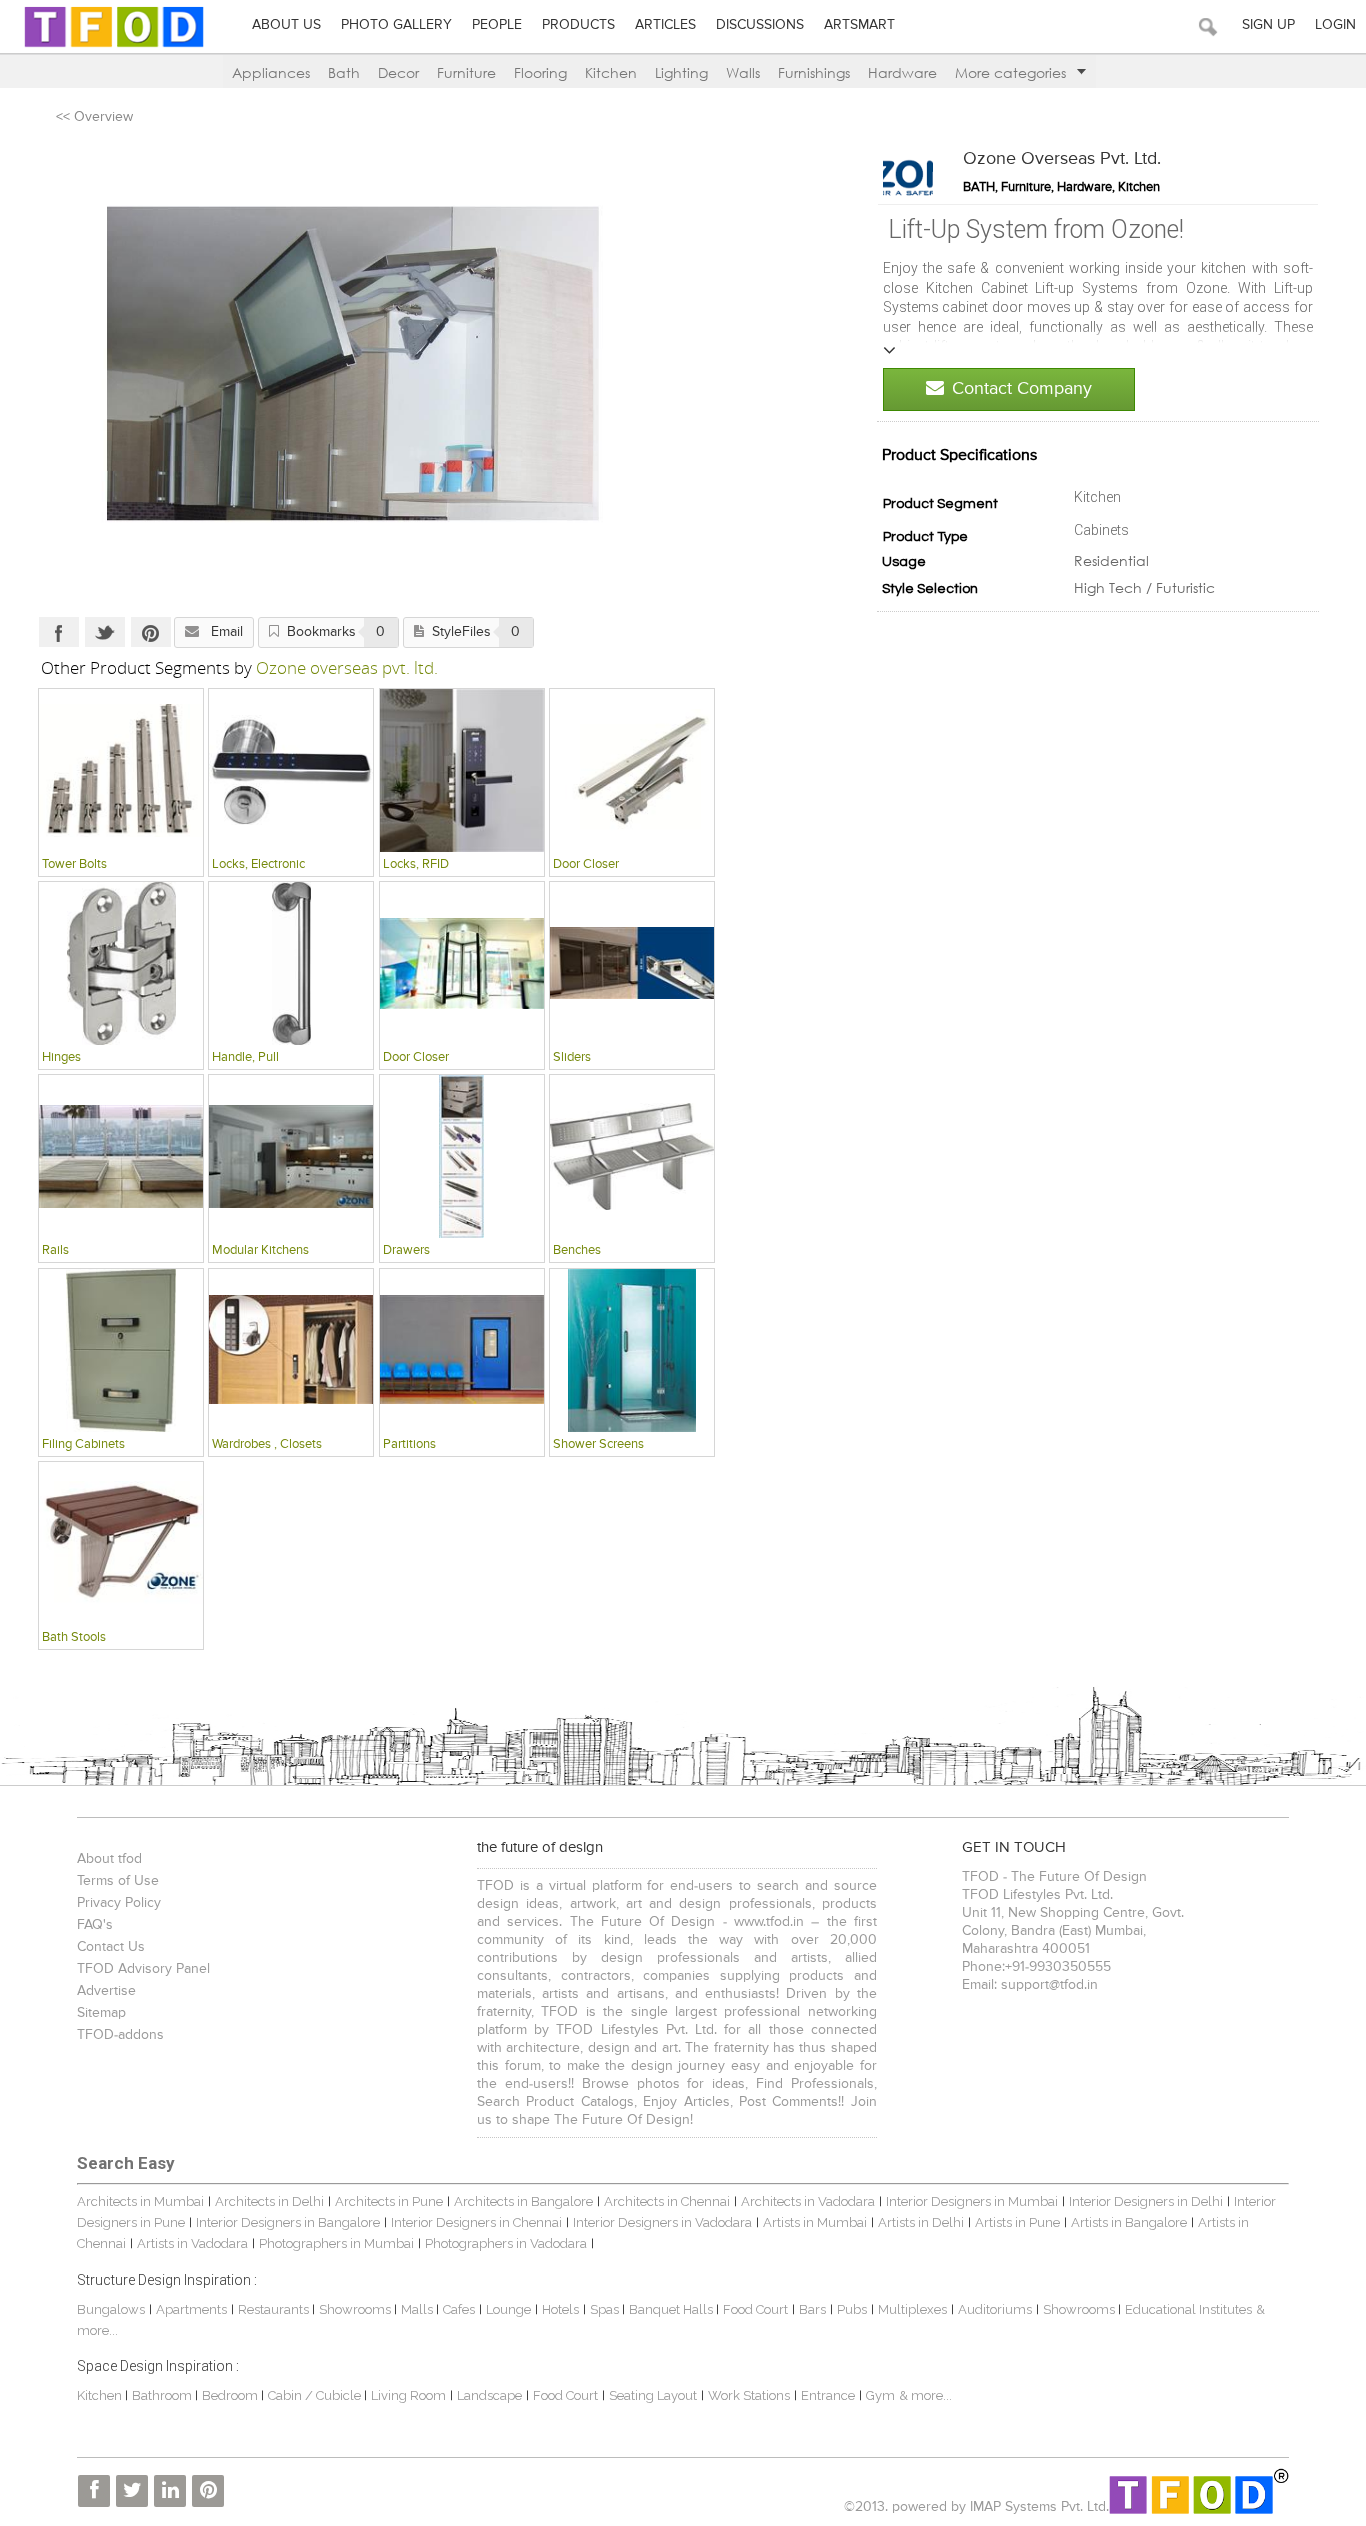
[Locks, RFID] (462, 770)
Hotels (560, 2309)
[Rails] (121, 1156)
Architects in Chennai (667, 2201)
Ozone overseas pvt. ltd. (1062, 159)
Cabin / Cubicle (316, 2395)
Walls (743, 72)
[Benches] (632, 1156)
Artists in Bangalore (1129, 2222)
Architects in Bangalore (523, 2201)
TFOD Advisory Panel (143, 1969)
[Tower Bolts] (121, 770)
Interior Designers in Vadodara (662, 2222)
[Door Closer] (632, 770)
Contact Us (111, 1947)
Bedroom (231, 2395)
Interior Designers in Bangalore (288, 2222)
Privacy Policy (119, 1903)
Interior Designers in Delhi (1146, 2201)
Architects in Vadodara (808, 2201)
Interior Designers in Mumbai (972, 2201)
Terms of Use (118, 1881)
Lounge (508, 2309)
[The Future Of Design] (114, 46)
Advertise (106, 1991)
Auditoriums (995, 2309)
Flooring (540, 72)
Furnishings (814, 72)
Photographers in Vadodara (506, 2243)
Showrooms (356, 2309)
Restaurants (275, 2309)
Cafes (459, 2309)
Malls (418, 2309)
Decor (398, 72)
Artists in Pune (1017, 2222)
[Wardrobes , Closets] (291, 1350)
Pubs (852, 2309)
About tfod (109, 1859)
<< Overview (94, 117)
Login (1335, 25)
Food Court (755, 2309)
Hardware (902, 72)
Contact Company (1022, 389)
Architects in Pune (389, 2201)
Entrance (828, 2395)
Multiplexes (912, 2309)
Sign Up (1268, 25)
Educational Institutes (1188, 2309)
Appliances (271, 72)
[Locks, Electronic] (291, 770)
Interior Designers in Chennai (476, 2222)
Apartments (191, 2309)
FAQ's (95, 1925)
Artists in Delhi (921, 2222)
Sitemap (101, 2013)
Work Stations (749, 2395)
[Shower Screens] (632, 1350)
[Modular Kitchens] (291, 1156)
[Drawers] (462, 1156)
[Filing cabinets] (121, 1350)
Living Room (408, 2395)
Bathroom (163, 2395)
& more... (925, 2395)
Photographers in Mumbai (336, 2243)
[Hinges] (121, 963)
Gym (880, 2395)
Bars (812, 2309)
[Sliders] (632, 963)
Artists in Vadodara (192, 2243)
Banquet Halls (672, 2309)
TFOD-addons (120, 2035)
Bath (344, 72)
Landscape (489, 2395)
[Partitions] (462, 1350)
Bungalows (111, 2309)
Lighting (681, 72)
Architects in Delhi (269, 2201)
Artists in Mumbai (815, 2222)
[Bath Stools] (121, 1543)
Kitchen (611, 72)
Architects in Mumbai (140, 2201)
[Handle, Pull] (291, 963)
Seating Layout (653, 2395)
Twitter (105, 632)
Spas (606, 2309)
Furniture (466, 72)
